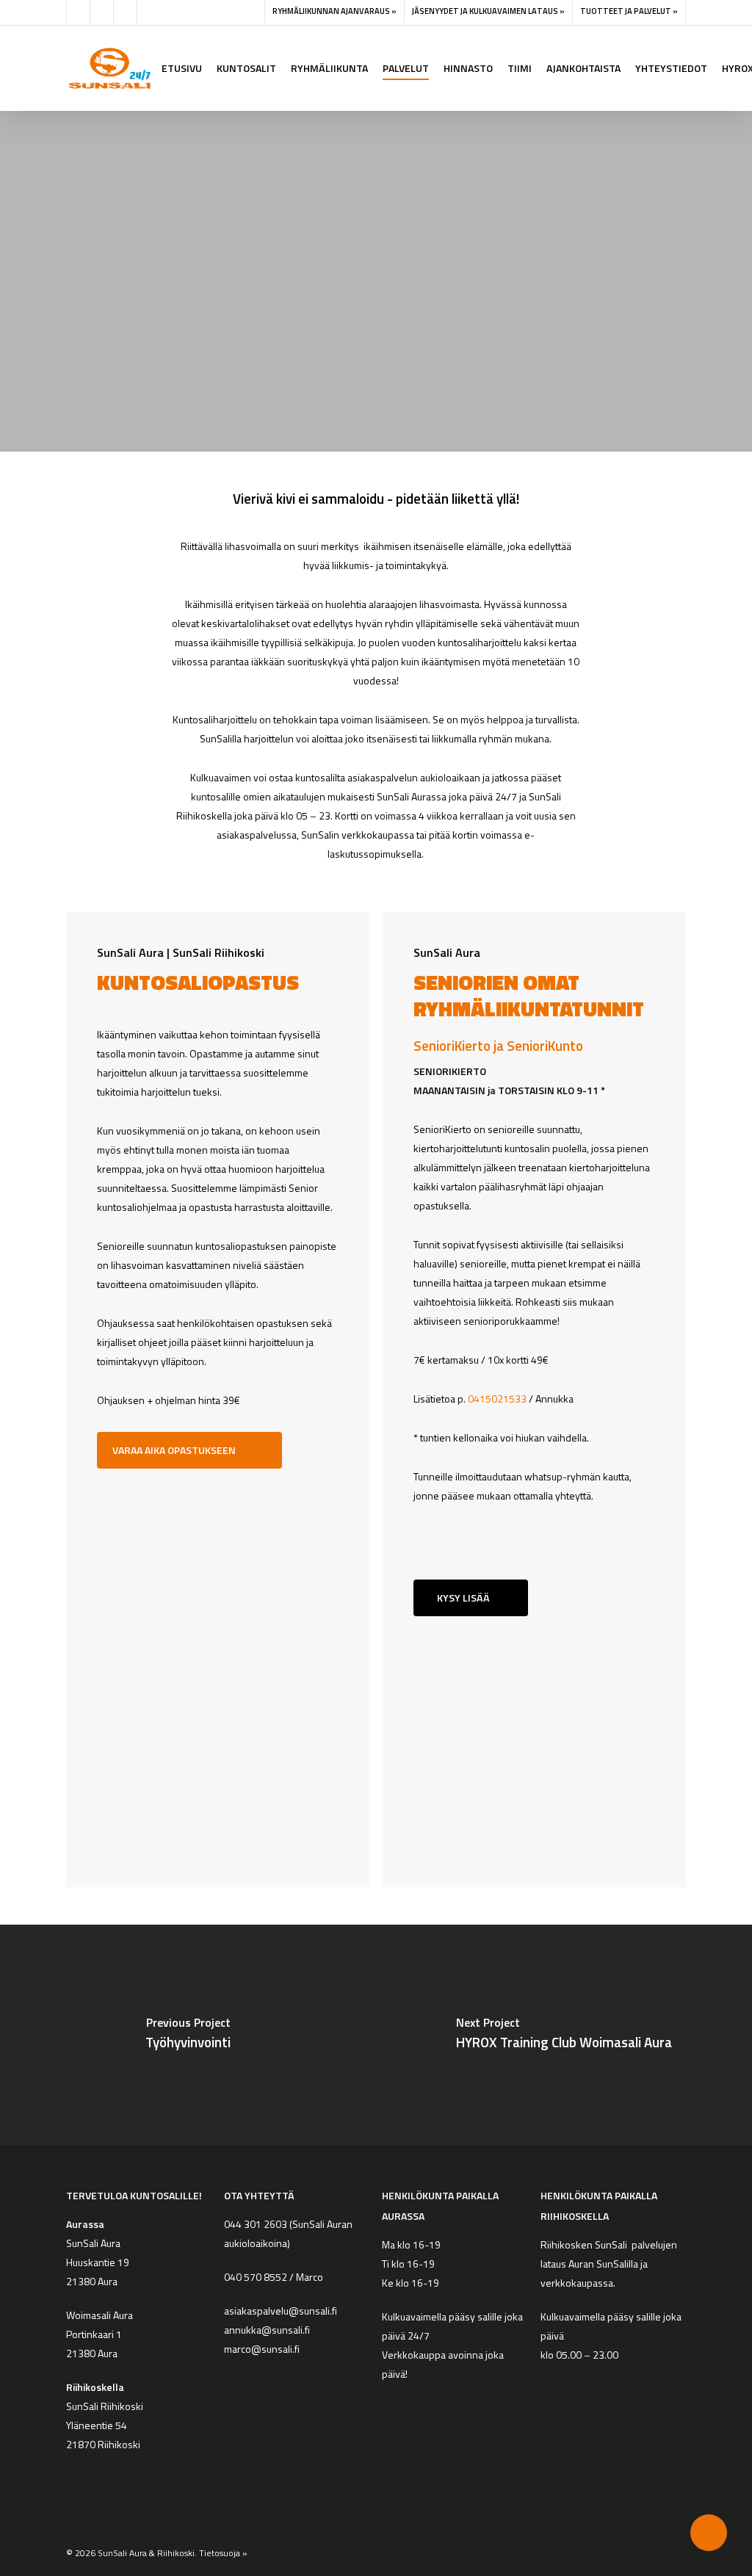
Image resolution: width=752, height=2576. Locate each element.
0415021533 (497, 1399)
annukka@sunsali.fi (267, 2330)
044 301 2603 (256, 2224)
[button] (371, 356)
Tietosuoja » (223, 2553)
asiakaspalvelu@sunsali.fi (281, 2311)
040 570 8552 (256, 2277)
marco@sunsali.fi (264, 2349)
